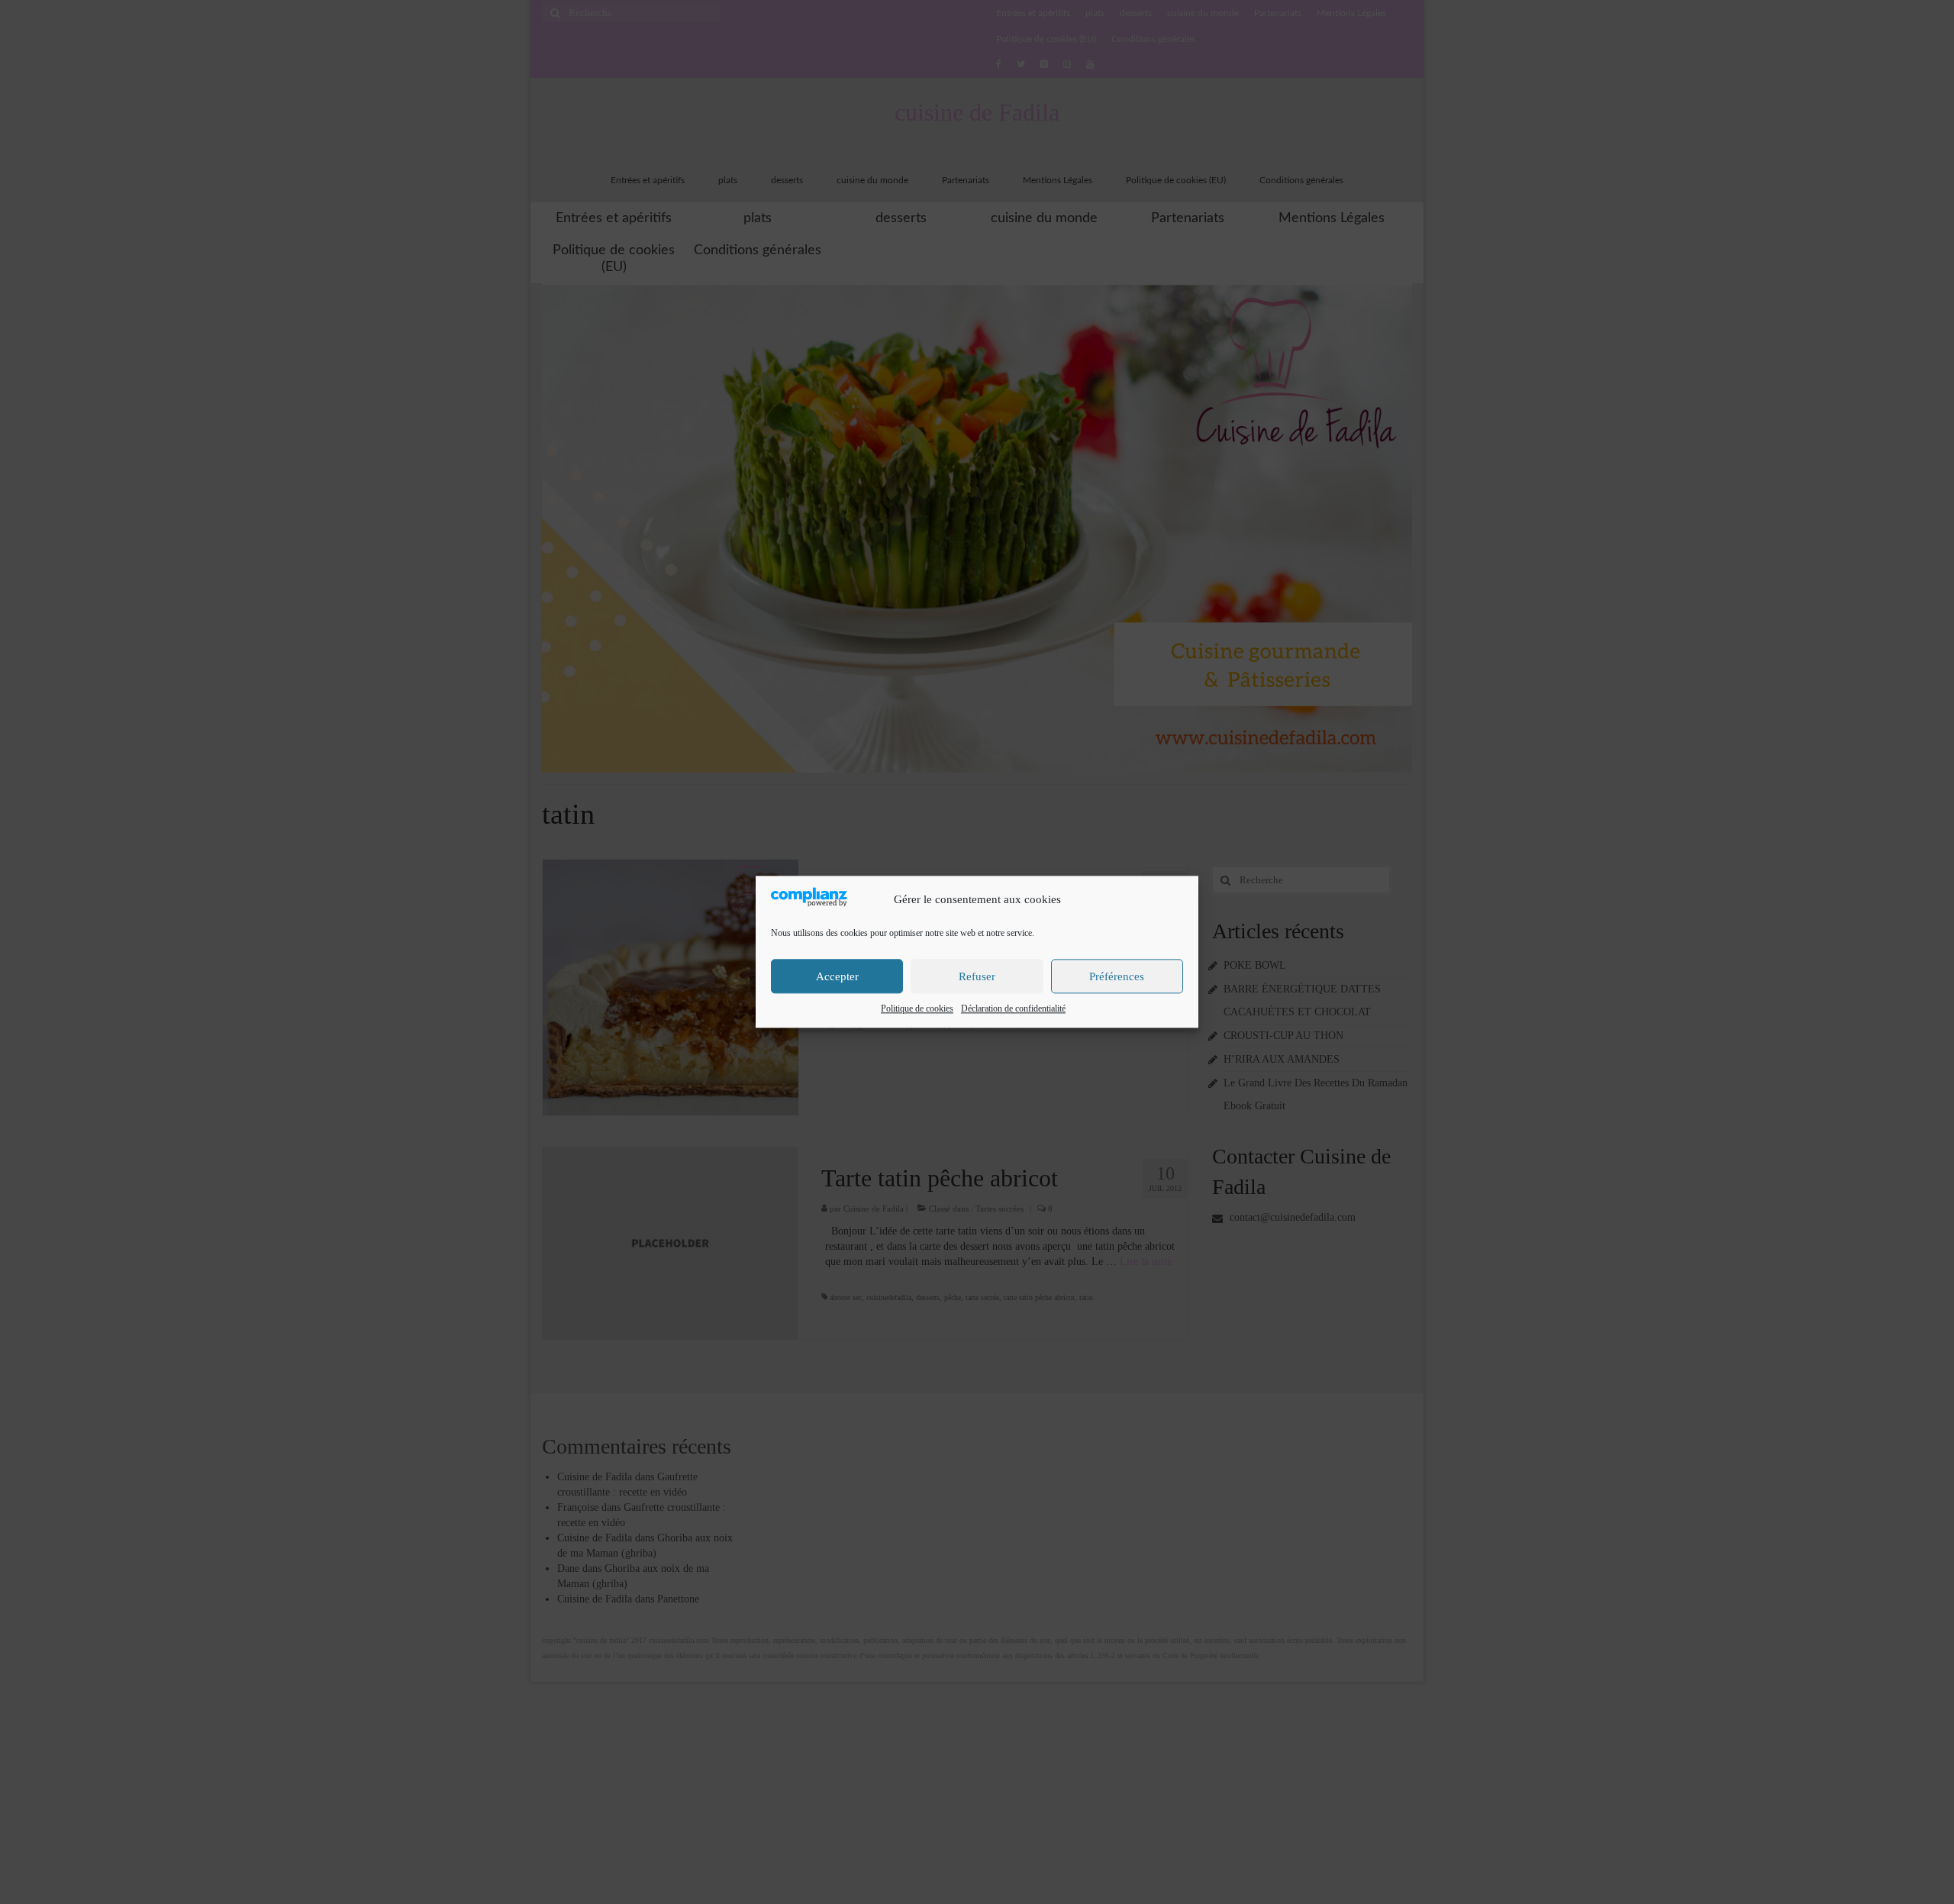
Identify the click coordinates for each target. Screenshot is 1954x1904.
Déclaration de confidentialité (1013, 1009)
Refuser (977, 976)
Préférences (1117, 976)
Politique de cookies (917, 1009)
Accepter (837, 976)
